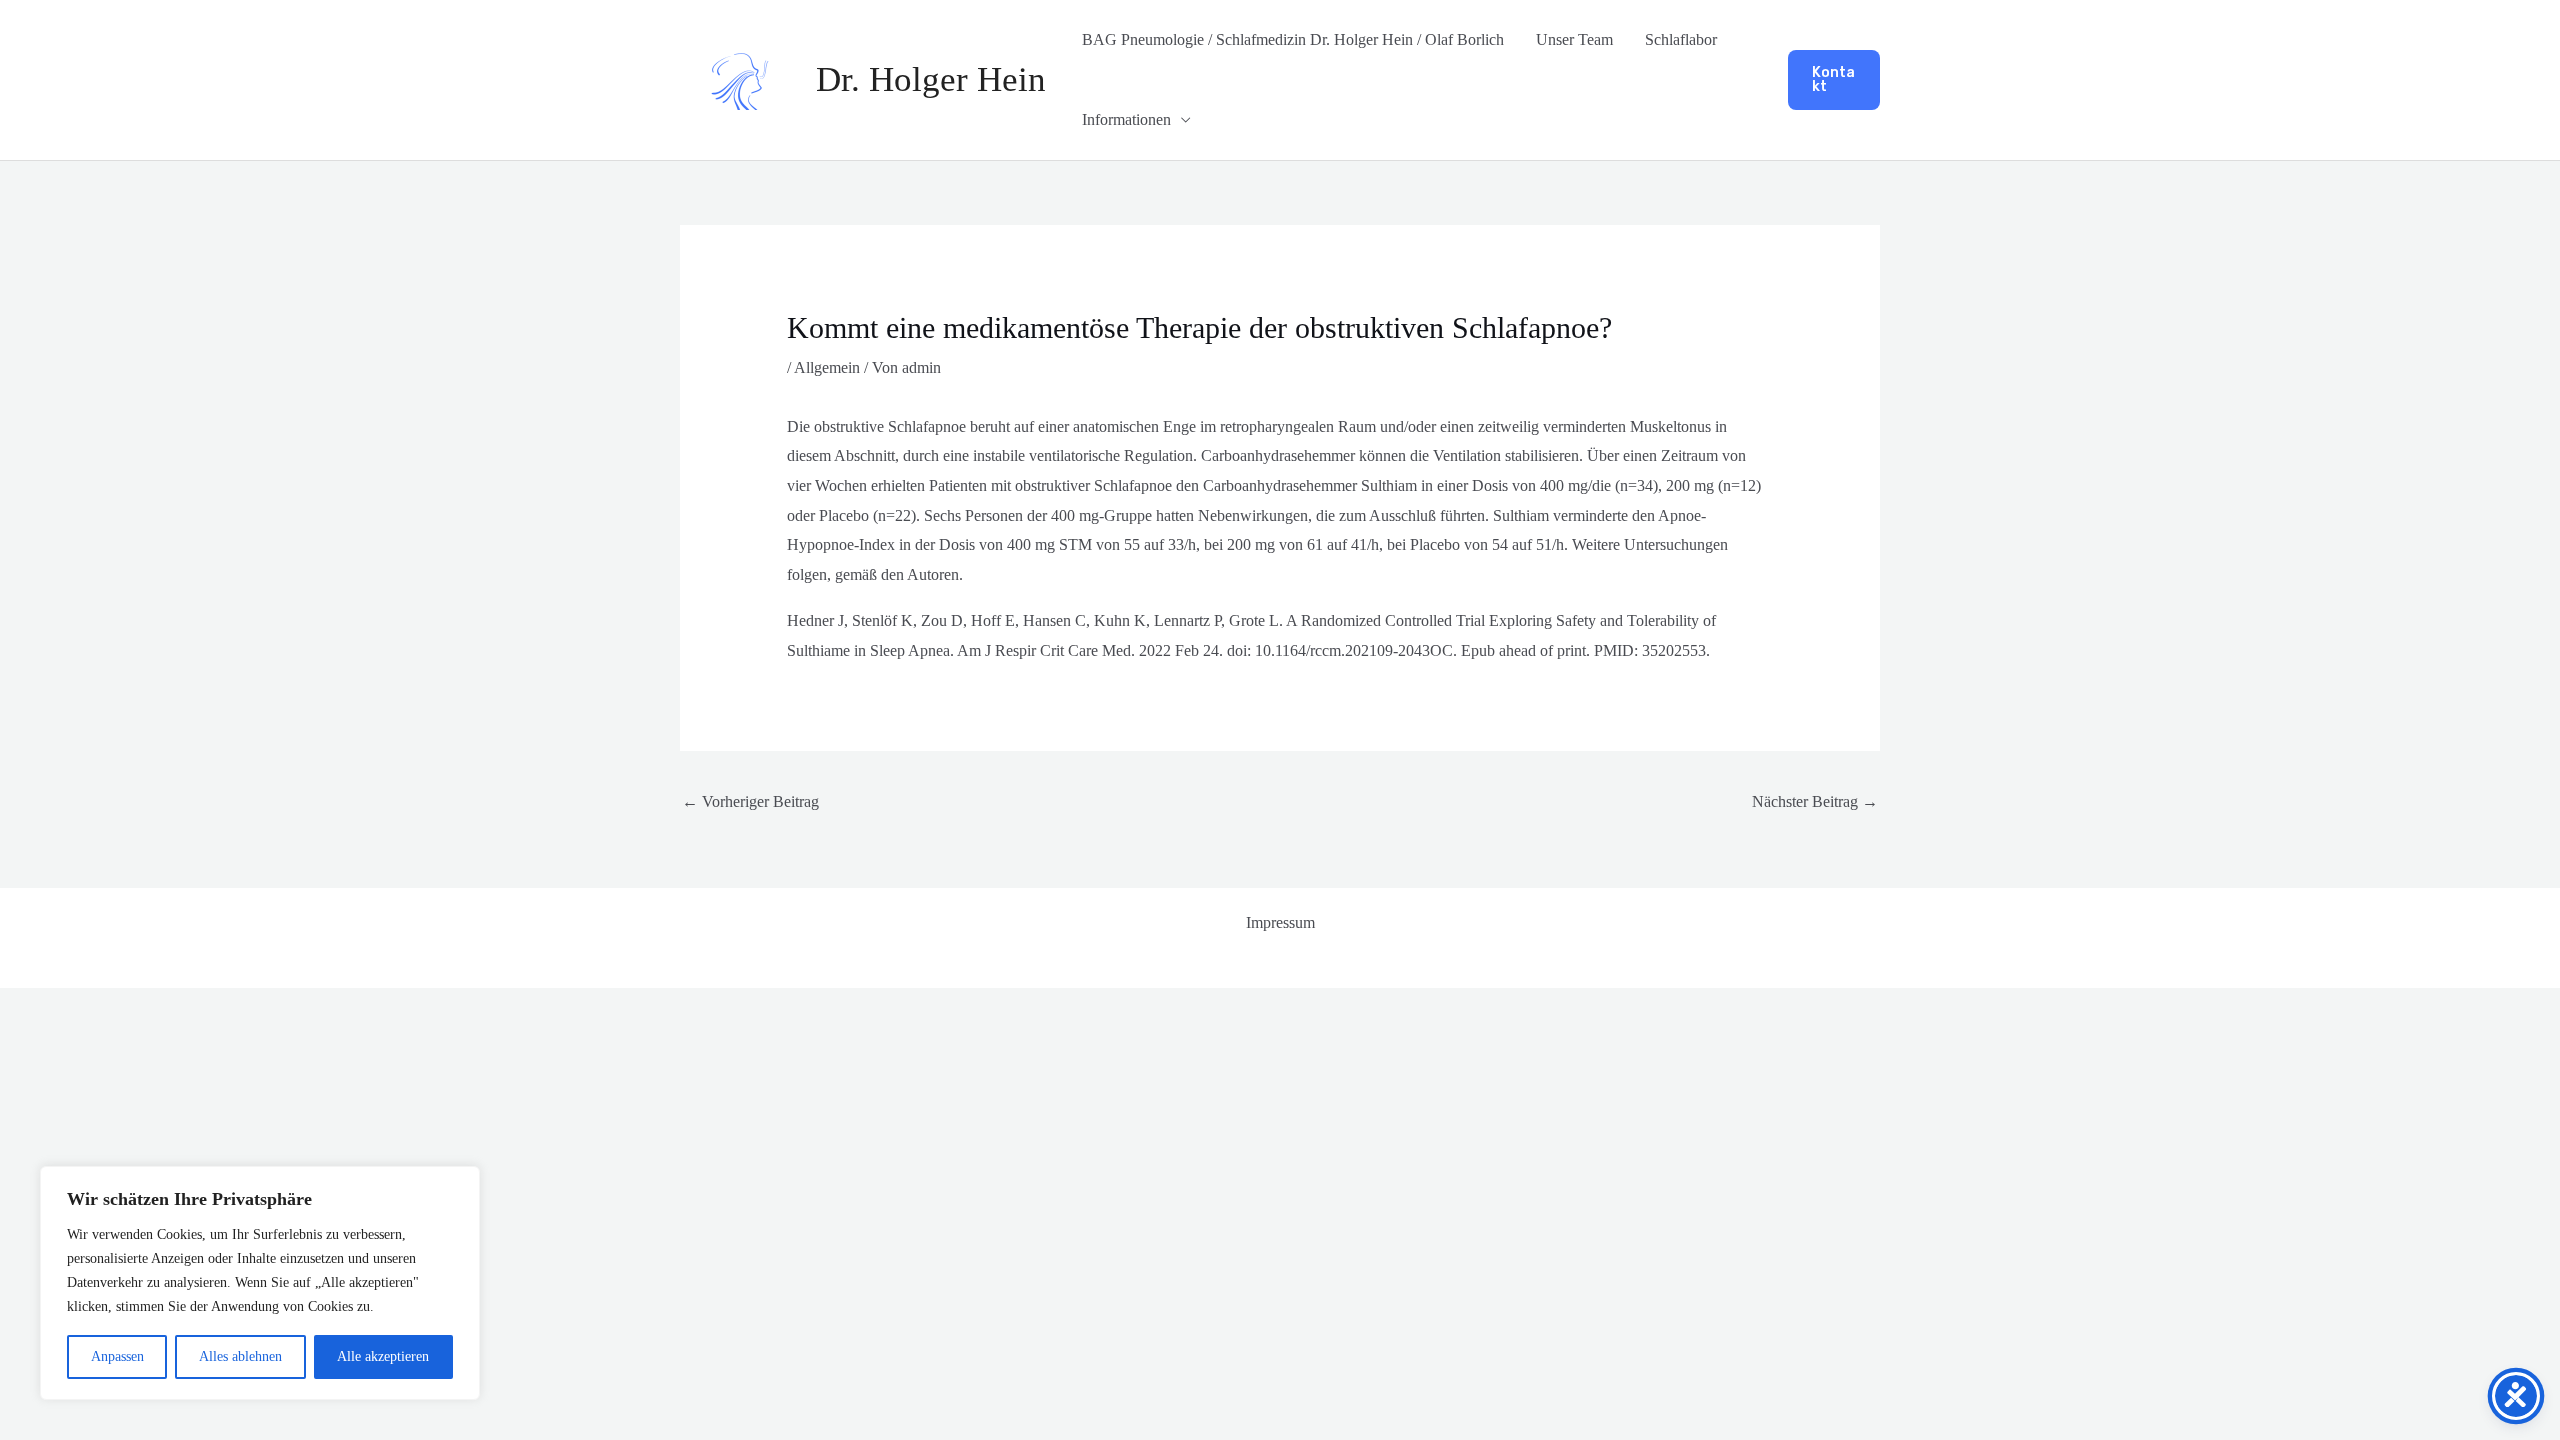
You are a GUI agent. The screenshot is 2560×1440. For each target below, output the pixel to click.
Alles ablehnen (240, 1356)
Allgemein (827, 367)
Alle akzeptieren (383, 1356)
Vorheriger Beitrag (750, 801)
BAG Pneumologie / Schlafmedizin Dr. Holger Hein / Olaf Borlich (1293, 39)
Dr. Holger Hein (931, 79)
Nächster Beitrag (1815, 801)
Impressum (1280, 922)
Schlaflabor (1681, 39)
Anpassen (117, 1356)
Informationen (1126, 119)
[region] (260, 1283)
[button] (1834, 80)
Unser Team (1574, 39)
